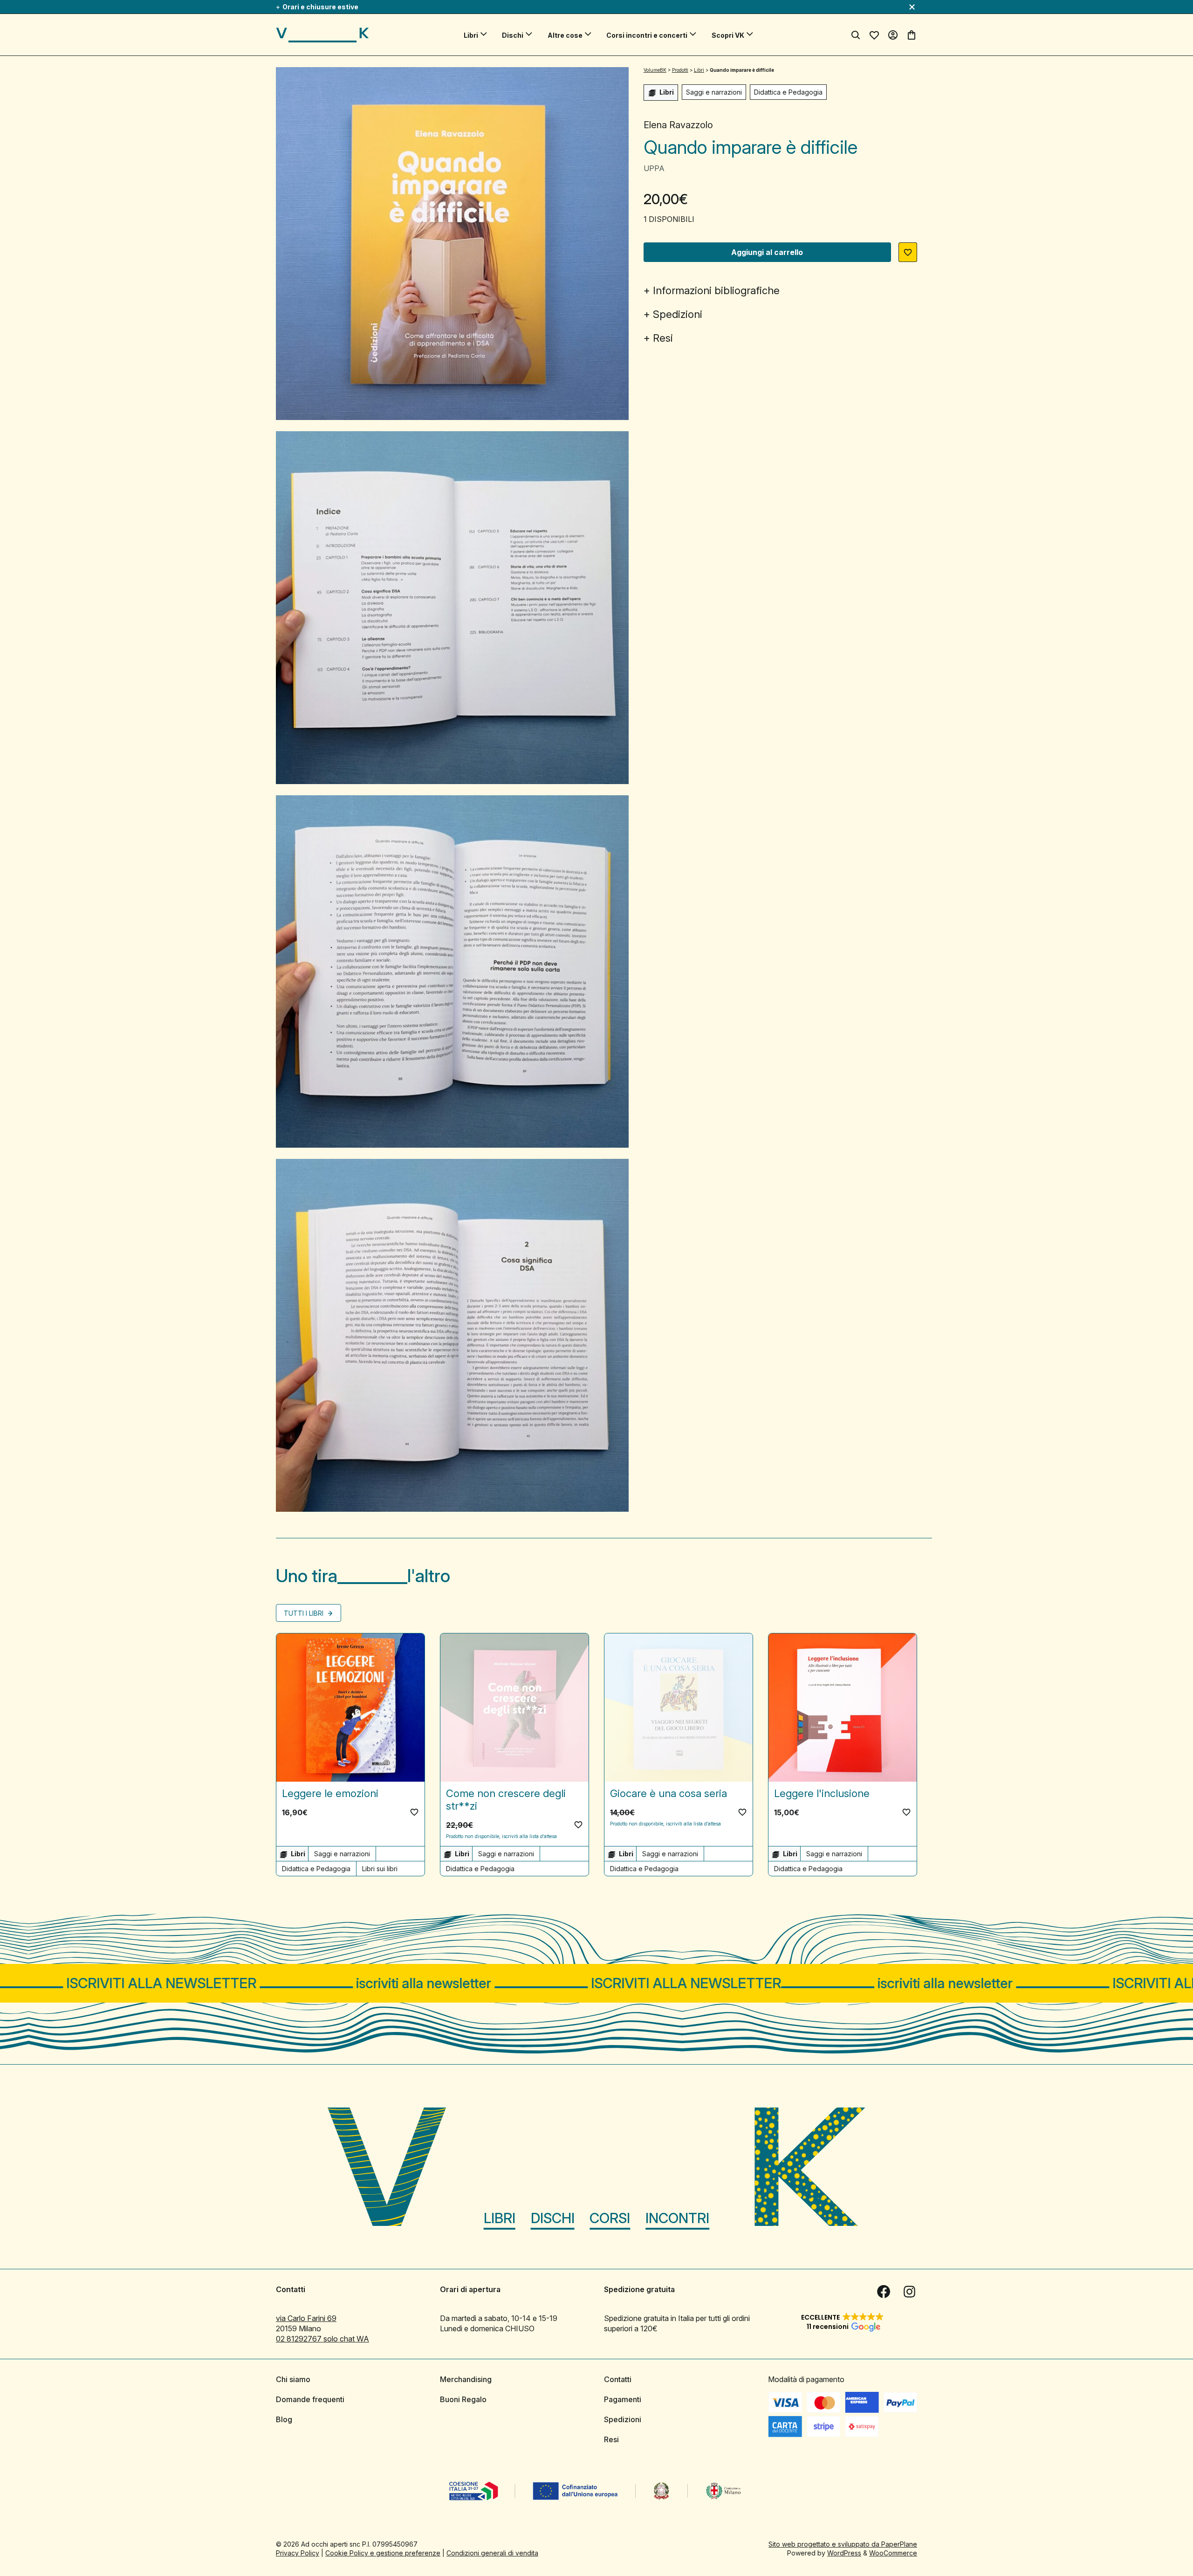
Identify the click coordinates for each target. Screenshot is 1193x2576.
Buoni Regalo (463, 2399)
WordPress (844, 2553)
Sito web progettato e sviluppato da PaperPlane (843, 2544)
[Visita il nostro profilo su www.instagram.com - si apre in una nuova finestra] (910, 2292)
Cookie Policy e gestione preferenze (383, 2553)
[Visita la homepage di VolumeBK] (322, 35)
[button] (908, 252)
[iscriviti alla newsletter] (596, 1983)
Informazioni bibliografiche (716, 290)
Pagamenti (623, 2399)
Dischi (513, 35)
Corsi (610, 2218)
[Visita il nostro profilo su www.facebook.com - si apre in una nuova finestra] (884, 2292)
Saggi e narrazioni (714, 92)
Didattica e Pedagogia (788, 92)
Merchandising (466, 2379)
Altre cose (565, 35)
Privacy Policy (298, 2553)
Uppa (654, 168)
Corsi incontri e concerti (647, 35)
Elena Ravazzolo (678, 125)
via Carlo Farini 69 (306, 2318)
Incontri (677, 2218)
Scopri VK (728, 35)
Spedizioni (678, 314)
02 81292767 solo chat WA (322, 2339)
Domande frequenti (310, 2399)
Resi (663, 338)
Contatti (618, 2379)
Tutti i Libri (305, 1613)
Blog (284, 2419)
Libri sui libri (380, 1869)
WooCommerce (893, 2553)
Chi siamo (293, 2379)
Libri (471, 35)
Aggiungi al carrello (767, 252)
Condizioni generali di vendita (492, 2553)
